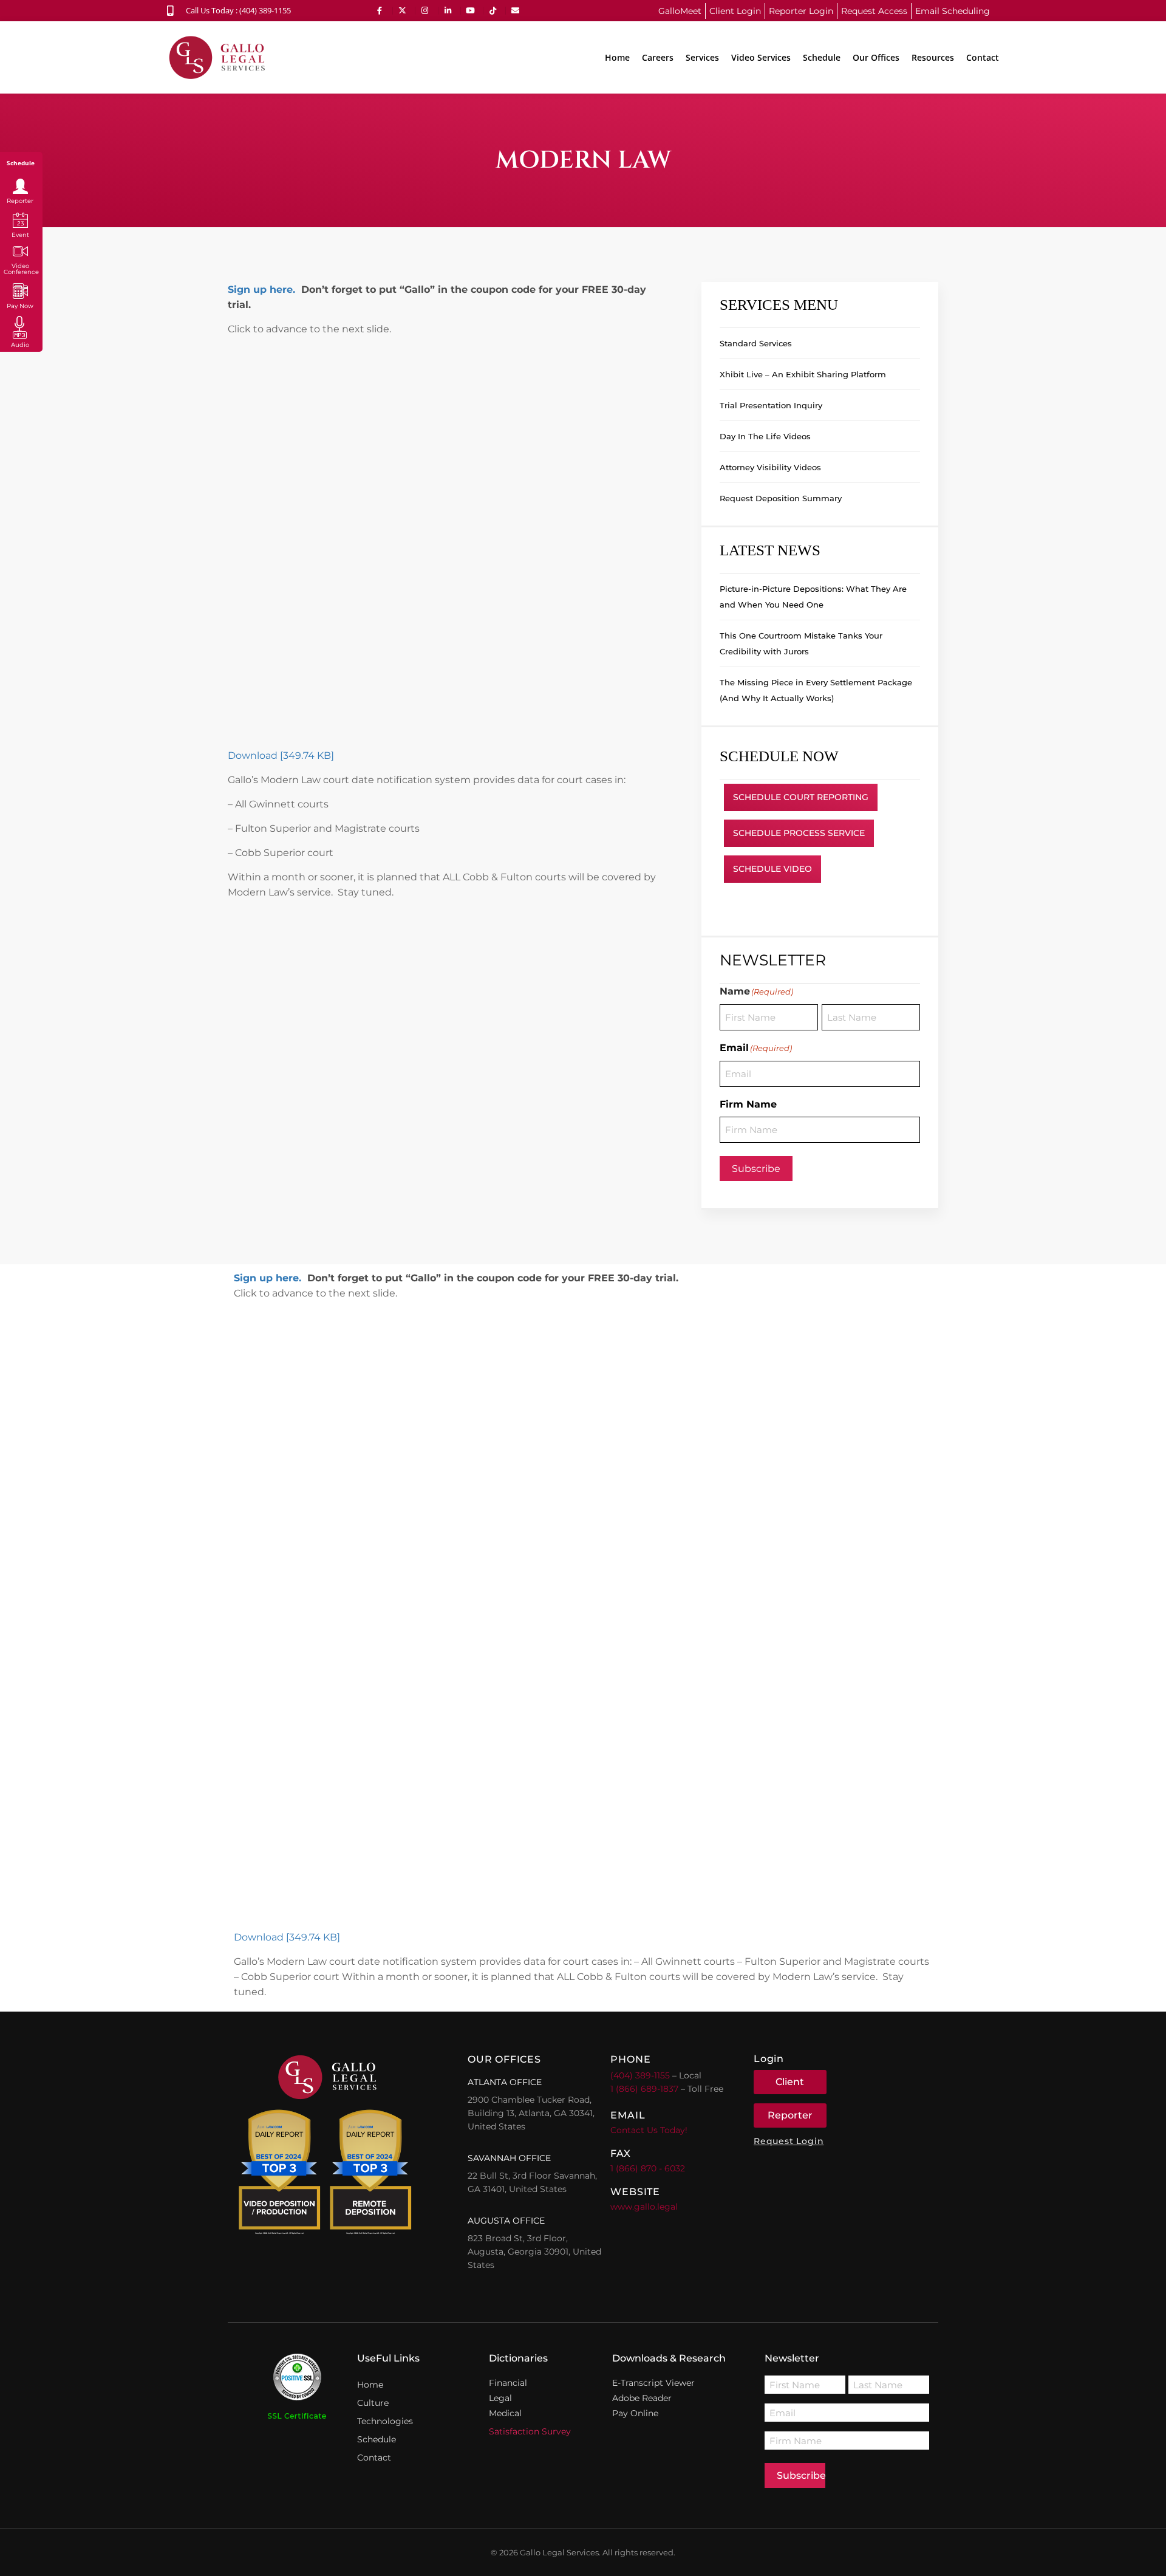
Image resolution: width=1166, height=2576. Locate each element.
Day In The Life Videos (765, 436)
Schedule (822, 57)
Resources (933, 57)
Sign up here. (261, 289)
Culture (373, 2403)
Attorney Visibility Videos (770, 467)
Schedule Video (772, 869)
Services (702, 57)
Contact (983, 57)
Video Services (761, 57)
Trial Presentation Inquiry (771, 405)
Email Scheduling (953, 11)
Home (617, 57)
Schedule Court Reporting (801, 797)
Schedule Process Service (799, 833)
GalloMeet (680, 11)
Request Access (874, 11)
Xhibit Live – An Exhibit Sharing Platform (803, 374)
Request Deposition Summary (781, 498)
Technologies (385, 2421)
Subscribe (756, 1169)
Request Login (789, 2141)
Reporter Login (801, 11)
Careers (658, 57)
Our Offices (876, 57)
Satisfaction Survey (530, 2431)
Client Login (735, 11)
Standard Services (756, 343)
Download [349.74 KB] (281, 755)
